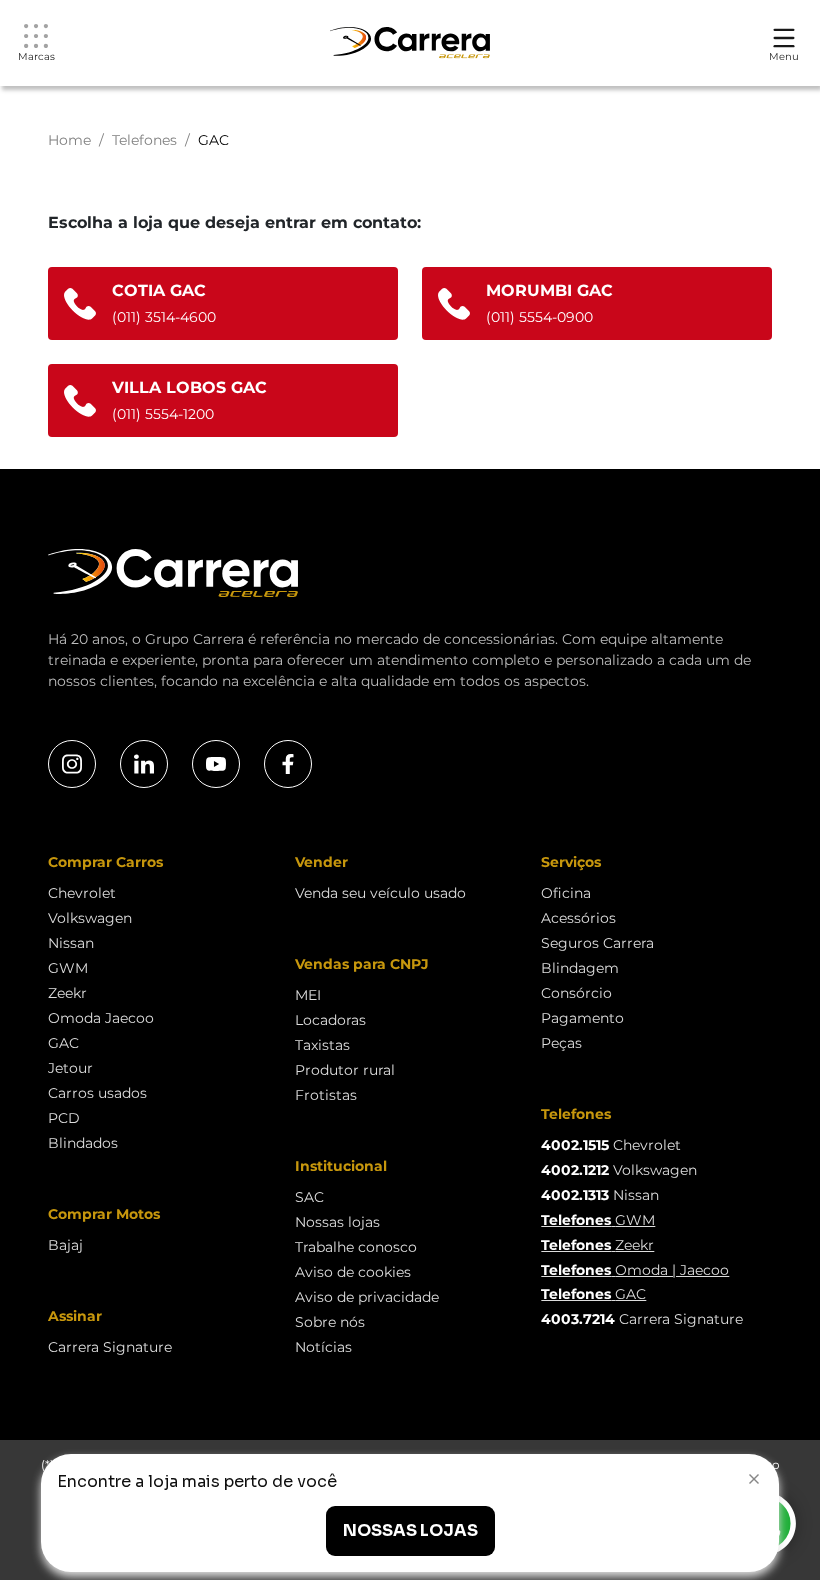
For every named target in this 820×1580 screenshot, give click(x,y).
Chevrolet (82, 893)
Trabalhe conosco (356, 1247)
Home (69, 140)
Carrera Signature (110, 1347)
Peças (561, 1043)
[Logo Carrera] (410, 43)
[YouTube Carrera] (216, 764)
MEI (308, 995)
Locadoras (330, 1020)
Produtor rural (345, 1070)
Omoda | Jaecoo (635, 1270)
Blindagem (580, 968)
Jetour (70, 1068)
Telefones (144, 140)
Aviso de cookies (353, 1272)
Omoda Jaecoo (101, 1018)
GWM (68, 968)
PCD (64, 1118)
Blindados (83, 1143)
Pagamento (582, 1018)
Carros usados (97, 1093)
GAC (63, 1043)
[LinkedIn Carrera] (144, 764)
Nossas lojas (337, 1222)
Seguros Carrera (597, 943)
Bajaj (65, 1245)
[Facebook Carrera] (288, 764)
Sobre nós (330, 1322)
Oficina (566, 893)
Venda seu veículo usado (380, 893)
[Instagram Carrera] (72, 764)
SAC (309, 1197)
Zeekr (67, 993)
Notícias (323, 1347)
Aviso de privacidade (367, 1297)
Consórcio (576, 993)
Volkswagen (90, 918)
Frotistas (326, 1095)
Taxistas (322, 1045)
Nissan (71, 943)
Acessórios (578, 918)
